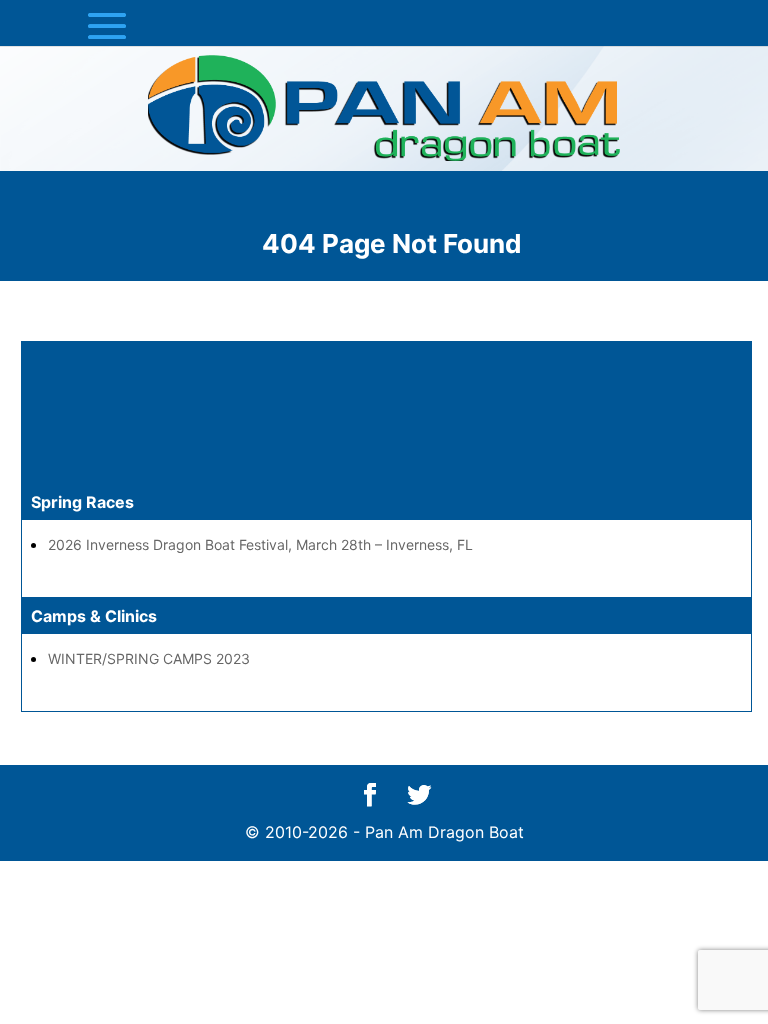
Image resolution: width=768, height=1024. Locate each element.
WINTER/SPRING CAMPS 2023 (149, 658)
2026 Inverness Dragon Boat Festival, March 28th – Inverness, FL (260, 544)
